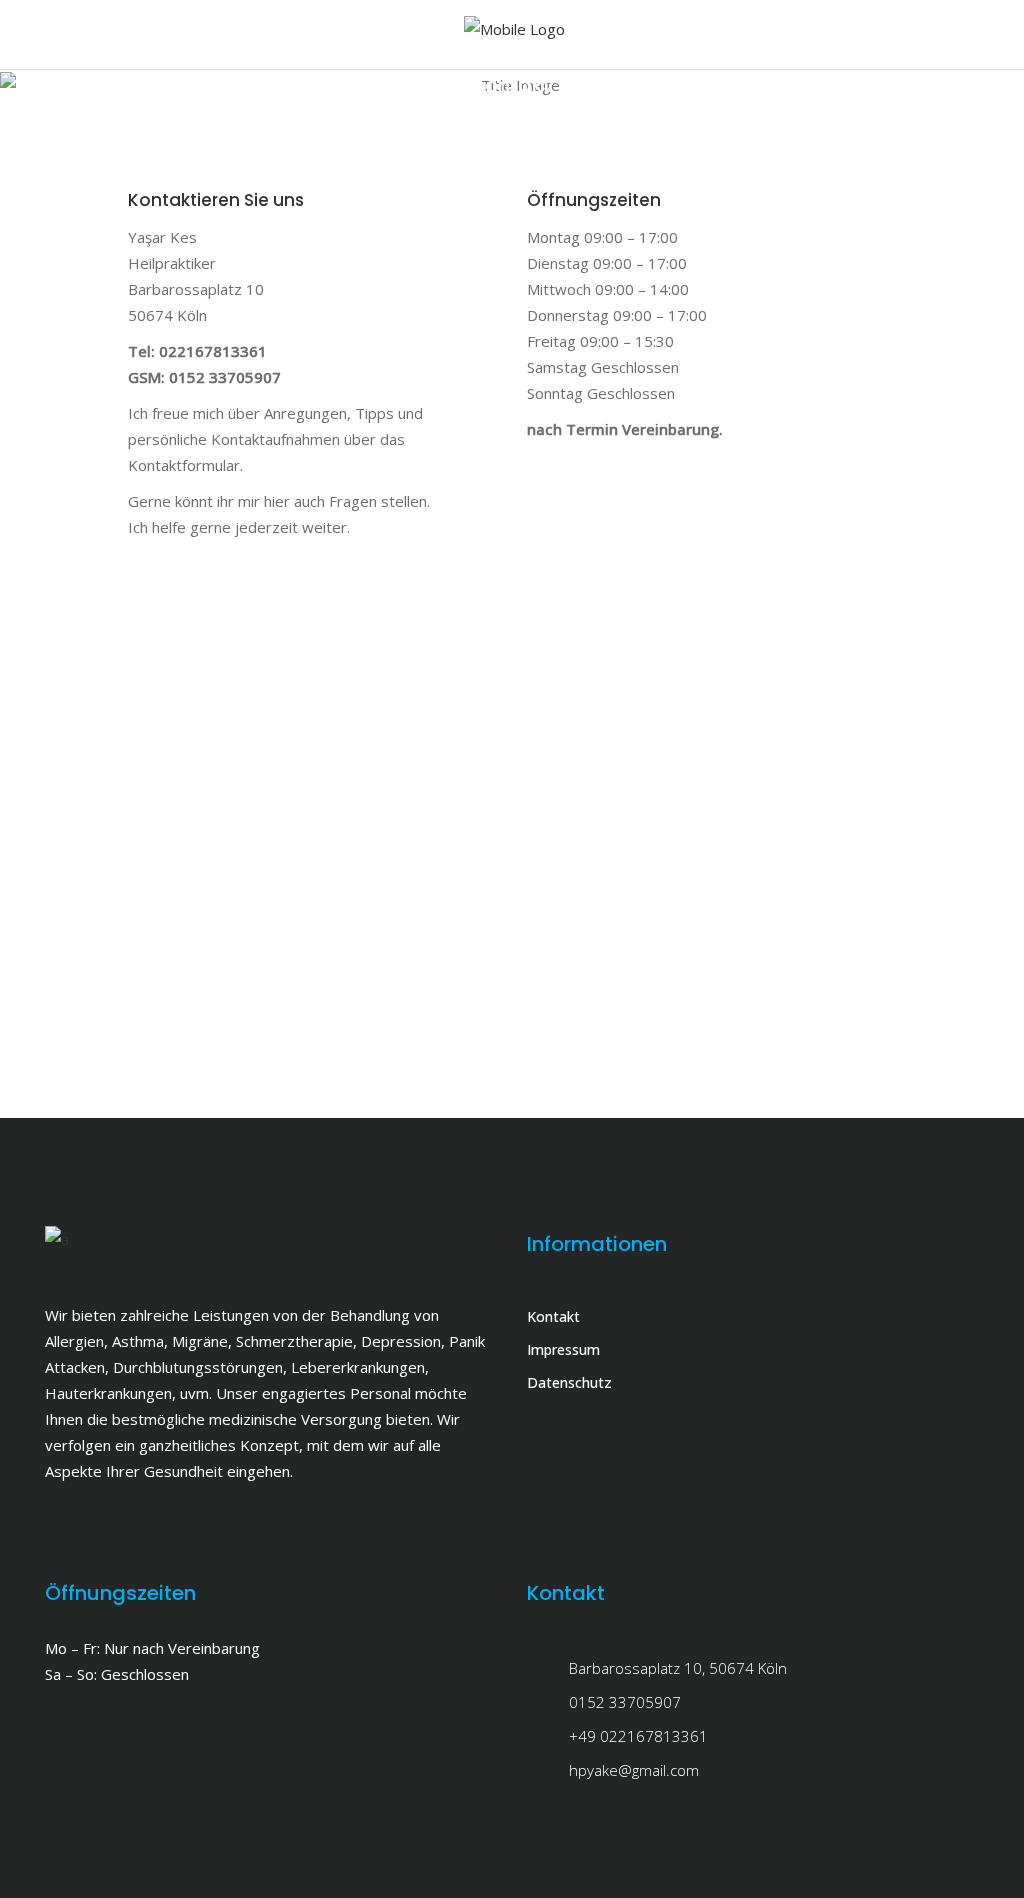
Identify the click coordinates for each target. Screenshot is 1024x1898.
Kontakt (553, 1316)
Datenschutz (569, 1382)
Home (480, 111)
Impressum (563, 1349)
